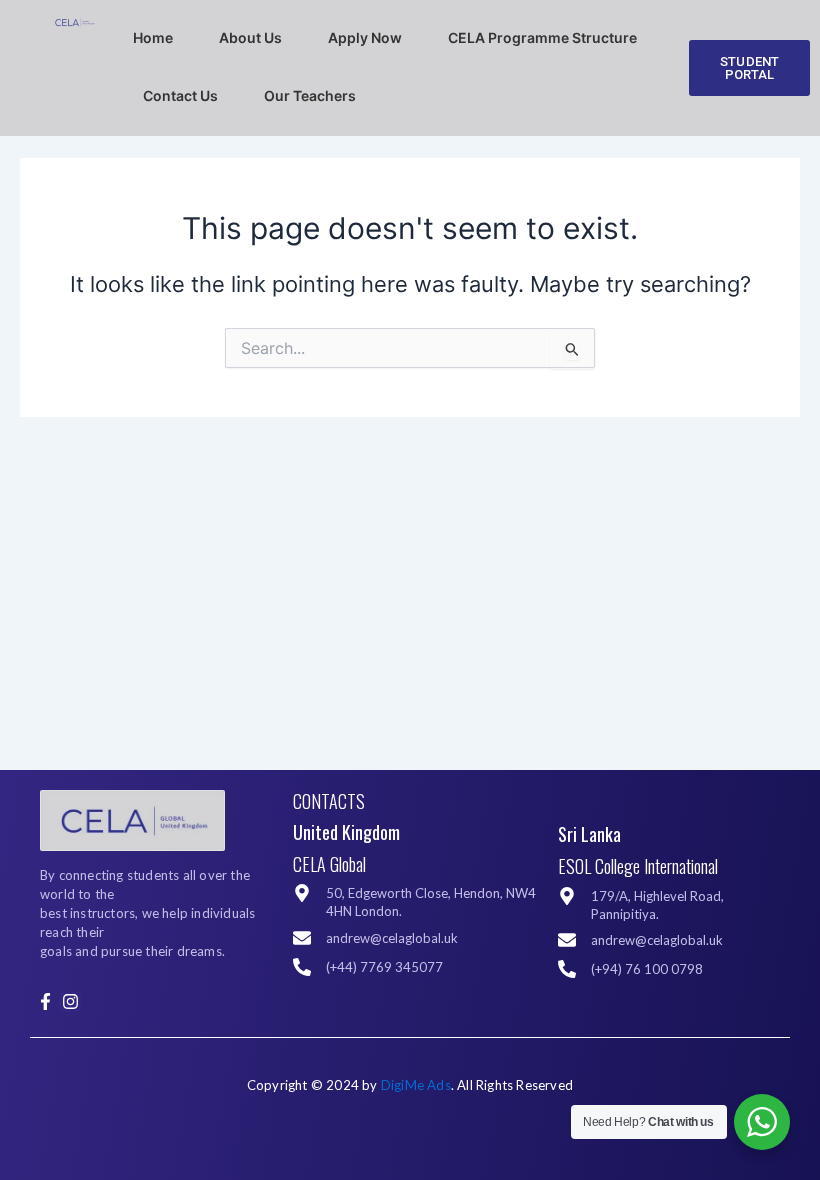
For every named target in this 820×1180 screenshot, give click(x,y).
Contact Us (180, 95)
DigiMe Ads (416, 1085)
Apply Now (365, 37)
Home (153, 37)
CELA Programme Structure (542, 37)
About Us (250, 37)
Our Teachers (310, 95)
